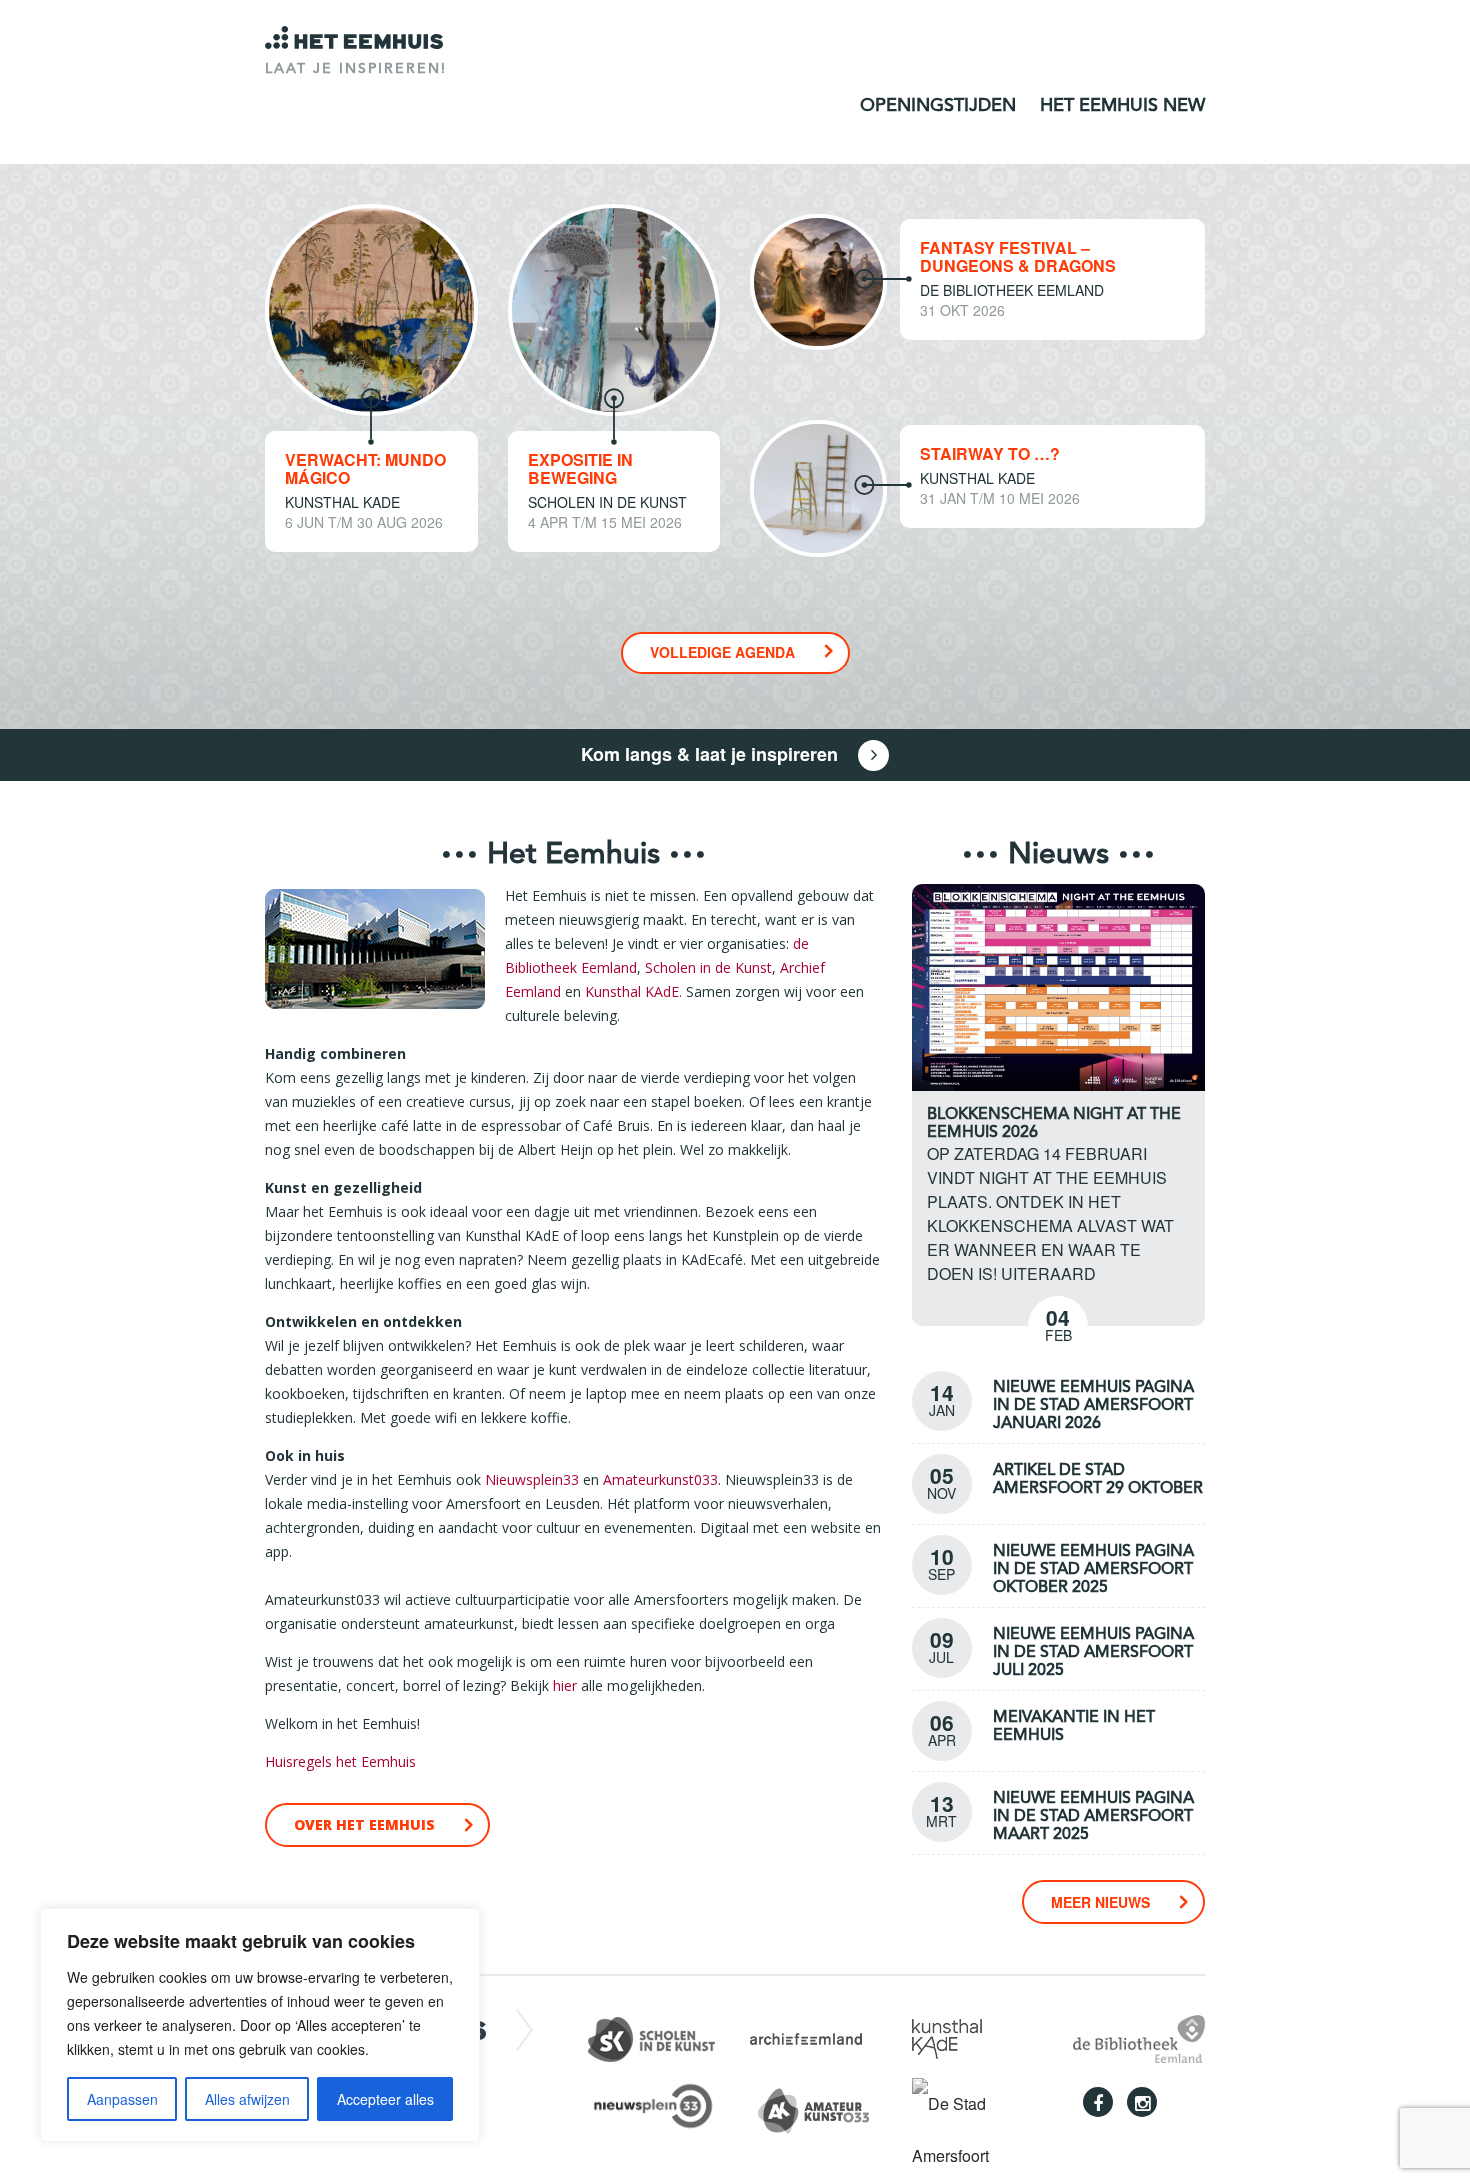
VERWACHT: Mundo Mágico (365, 468)
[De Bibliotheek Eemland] (1139, 2036)
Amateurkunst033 (660, 1479)
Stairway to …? (990, 453)
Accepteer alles (385, 2099)
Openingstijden (938, 106)
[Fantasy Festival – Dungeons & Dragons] (818, 280)
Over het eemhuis (364, 1824)
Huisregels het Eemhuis (340, 1761)
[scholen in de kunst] (651, 2036)
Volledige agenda (722, 652)
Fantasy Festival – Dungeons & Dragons (1018, 256)
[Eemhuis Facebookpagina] (1098, 2102)
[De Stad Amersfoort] (978, 2127)
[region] (260, 2025)
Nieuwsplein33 (532, 1479)
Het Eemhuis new (1122, 106)
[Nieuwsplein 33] (663, 2103)
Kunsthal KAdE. (633, 991)
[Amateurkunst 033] (825, 2107)
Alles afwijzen (247, 2099)
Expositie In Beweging (580, 468)
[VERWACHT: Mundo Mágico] (371, 308)
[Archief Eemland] (806, 2036)
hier (565, 1685)
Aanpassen (122, 2099)
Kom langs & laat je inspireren (712, 754)
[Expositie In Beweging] (614, 308)
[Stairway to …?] (818, 486)
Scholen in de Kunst (708, 967)
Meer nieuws (1100, 1902)
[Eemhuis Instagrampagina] (1142, 2102)
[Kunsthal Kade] (947, 2036)
